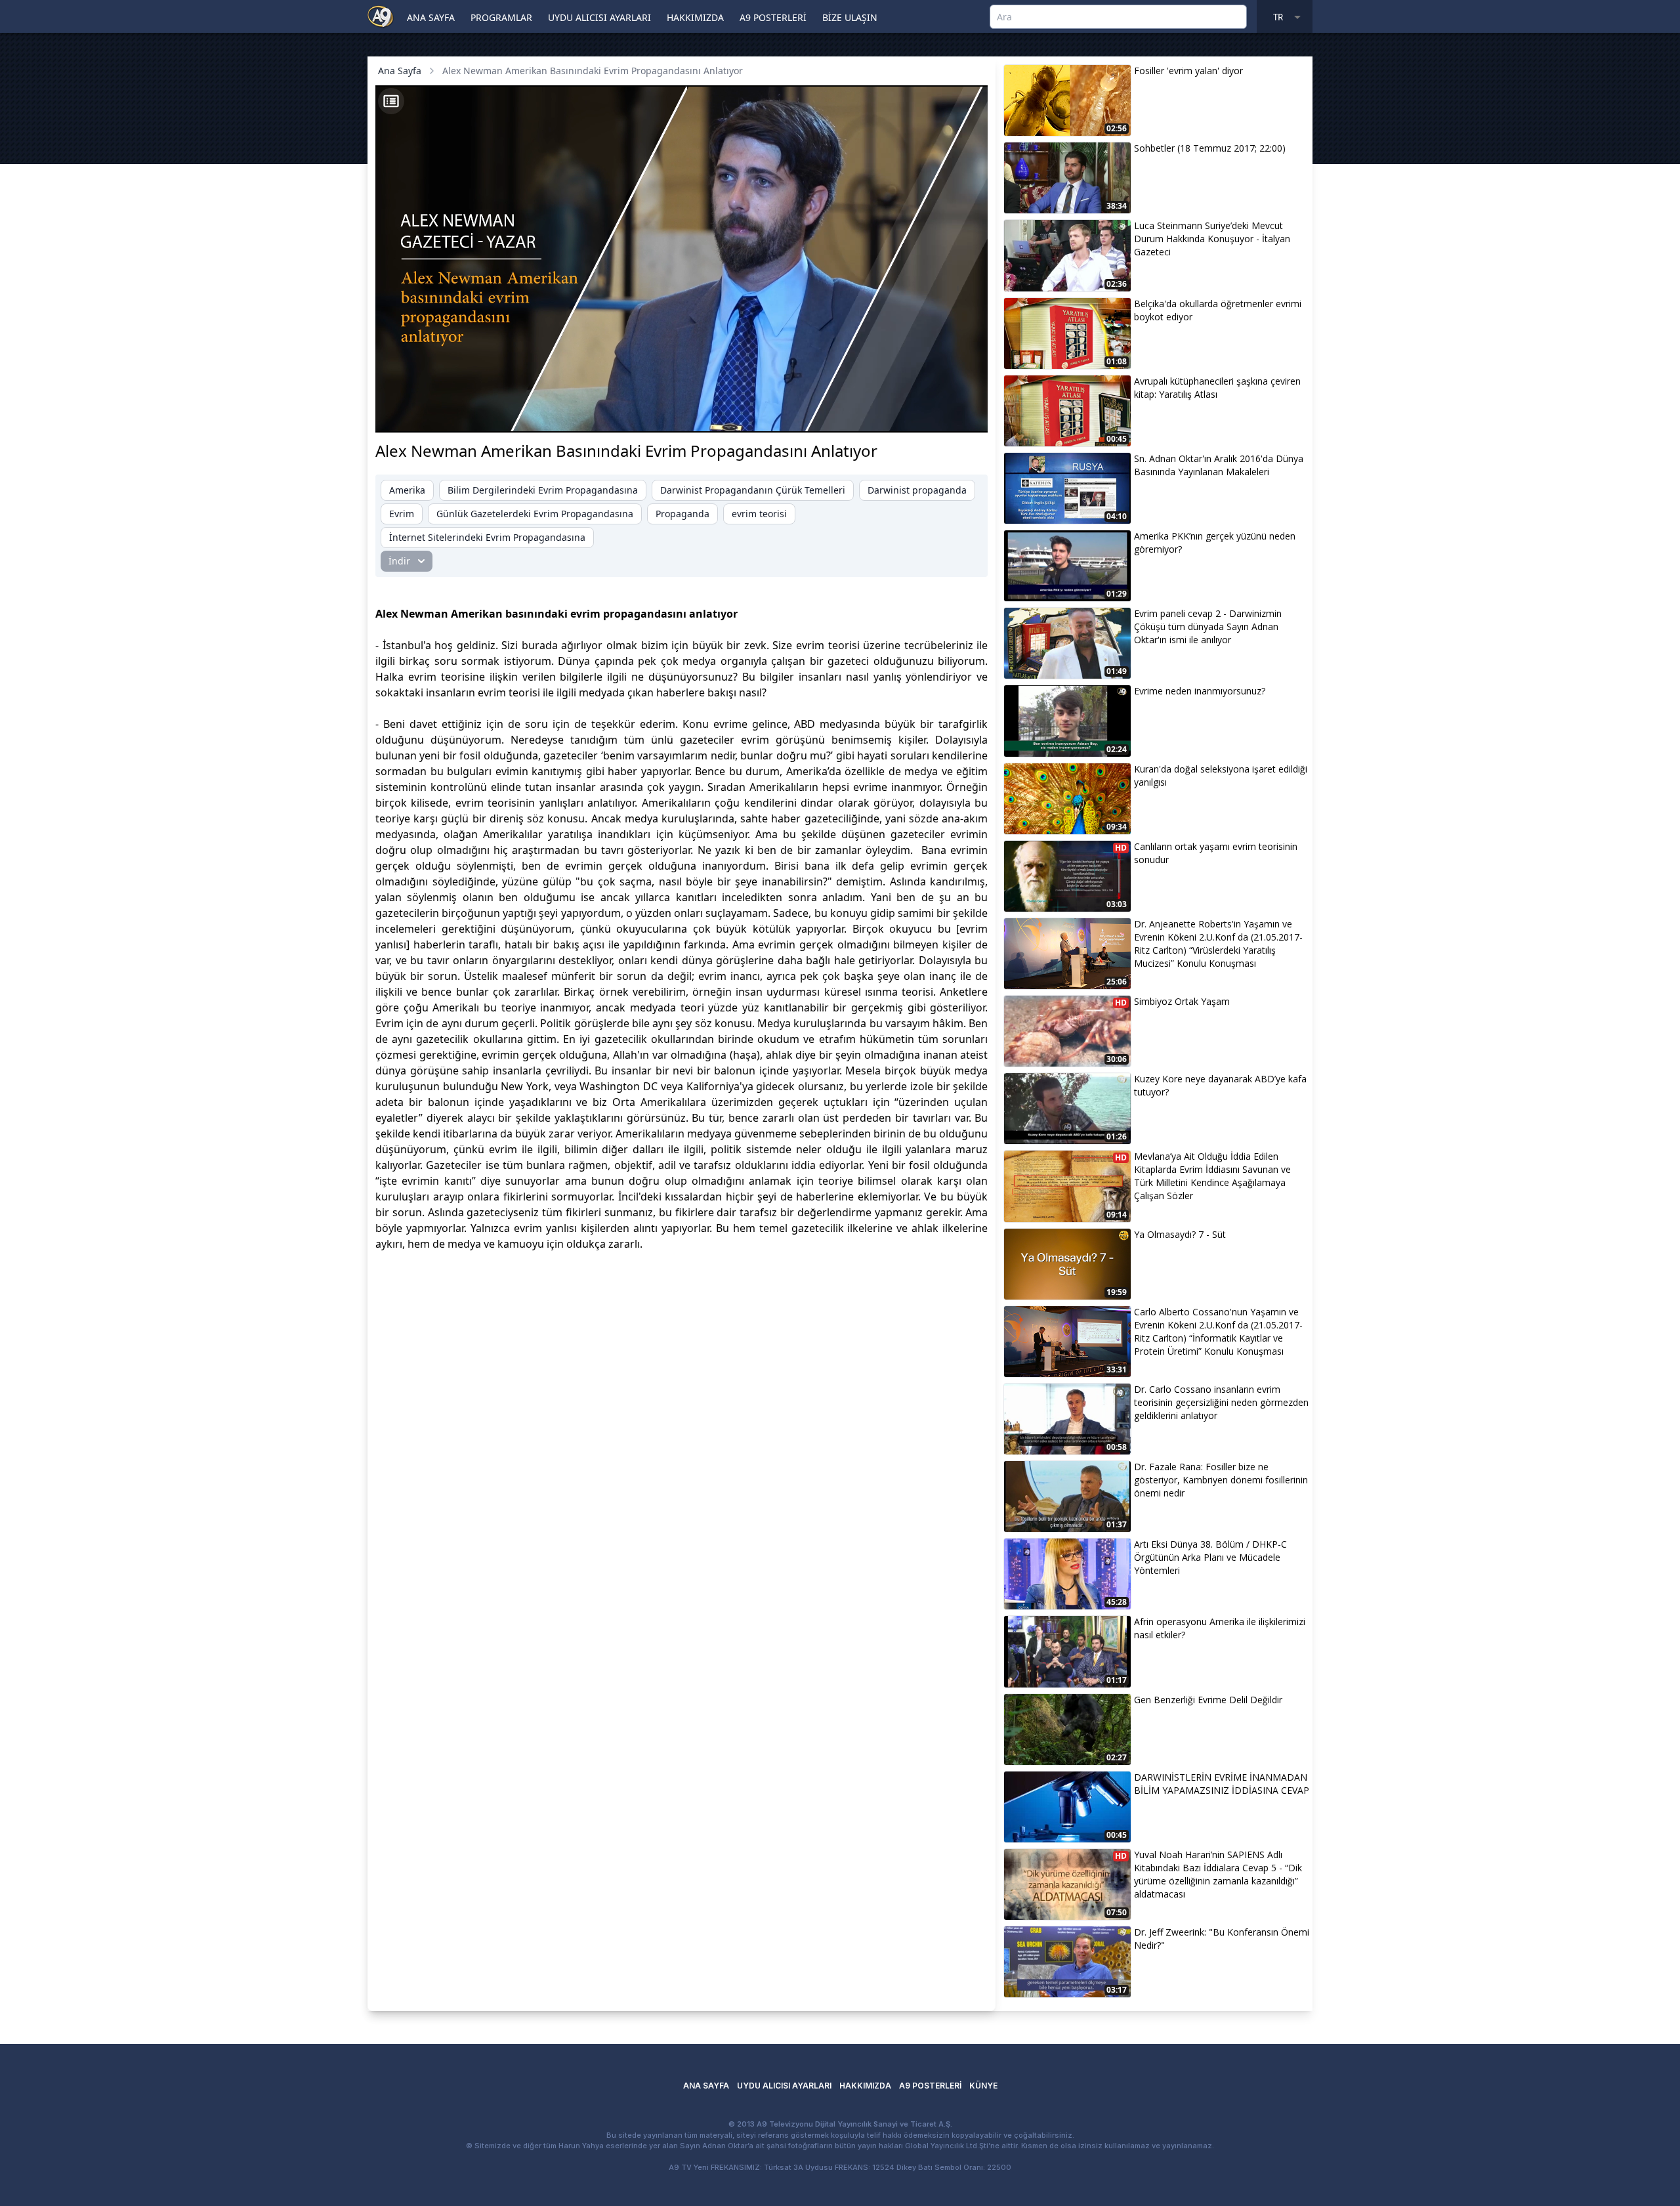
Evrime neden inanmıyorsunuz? (1200, 691)
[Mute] (420, 415)
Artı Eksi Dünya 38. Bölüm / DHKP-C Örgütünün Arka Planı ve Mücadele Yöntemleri (1210, 1557)
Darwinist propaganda (917, 490)
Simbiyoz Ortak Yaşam (1182, 1001)
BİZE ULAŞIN (850, 17)
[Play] (398, 415)
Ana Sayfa (400, 71)
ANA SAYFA (431, 17)
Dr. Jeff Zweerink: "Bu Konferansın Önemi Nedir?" (1222, 1939)
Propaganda (682, 514)
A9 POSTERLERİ (773, 17)
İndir (399, 561)
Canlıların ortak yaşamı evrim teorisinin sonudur (1216, 853)
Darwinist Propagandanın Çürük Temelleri (753, 490)
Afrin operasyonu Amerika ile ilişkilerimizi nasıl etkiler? (1220, 1628)
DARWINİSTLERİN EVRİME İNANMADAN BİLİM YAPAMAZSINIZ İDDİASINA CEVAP (1222, 1784)
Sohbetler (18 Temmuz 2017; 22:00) (1210, 148)
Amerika (407, 490)
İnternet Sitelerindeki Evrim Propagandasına (487, 537)
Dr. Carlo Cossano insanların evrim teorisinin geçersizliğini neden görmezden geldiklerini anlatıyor (1221, 1402)
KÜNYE (983, 2086)
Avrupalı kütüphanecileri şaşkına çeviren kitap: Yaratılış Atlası (1217, 388)
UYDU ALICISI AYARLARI (599, 17)
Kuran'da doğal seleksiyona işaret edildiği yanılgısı (1221, 775)
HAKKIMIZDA (695, 17)
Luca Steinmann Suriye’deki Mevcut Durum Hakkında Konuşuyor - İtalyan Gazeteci (1212, 239)
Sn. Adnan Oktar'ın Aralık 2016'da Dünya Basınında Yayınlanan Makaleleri (1219, 465)
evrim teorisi (759, 514)
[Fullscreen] (965, 415)
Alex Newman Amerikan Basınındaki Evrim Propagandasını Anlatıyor (593, 71)
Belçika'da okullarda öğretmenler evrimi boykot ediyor (1218, 310)
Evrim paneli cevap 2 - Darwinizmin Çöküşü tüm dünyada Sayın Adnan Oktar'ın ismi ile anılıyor (1208, 626)
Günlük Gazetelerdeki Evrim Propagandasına (535, 514)
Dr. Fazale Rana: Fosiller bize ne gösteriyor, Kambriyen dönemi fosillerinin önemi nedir (1221, 1480)
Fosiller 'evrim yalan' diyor (1188, 71)
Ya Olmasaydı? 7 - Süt (1180, 1234)
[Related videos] (391, 101)
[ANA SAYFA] (381, 16)
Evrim (402, 514)
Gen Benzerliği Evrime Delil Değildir (1208, 1700)
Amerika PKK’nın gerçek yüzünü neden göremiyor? (1215, 542)
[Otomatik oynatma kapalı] (848, 415)
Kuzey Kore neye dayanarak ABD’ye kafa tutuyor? (1220, 1085)
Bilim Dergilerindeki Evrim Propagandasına (543, 490)
